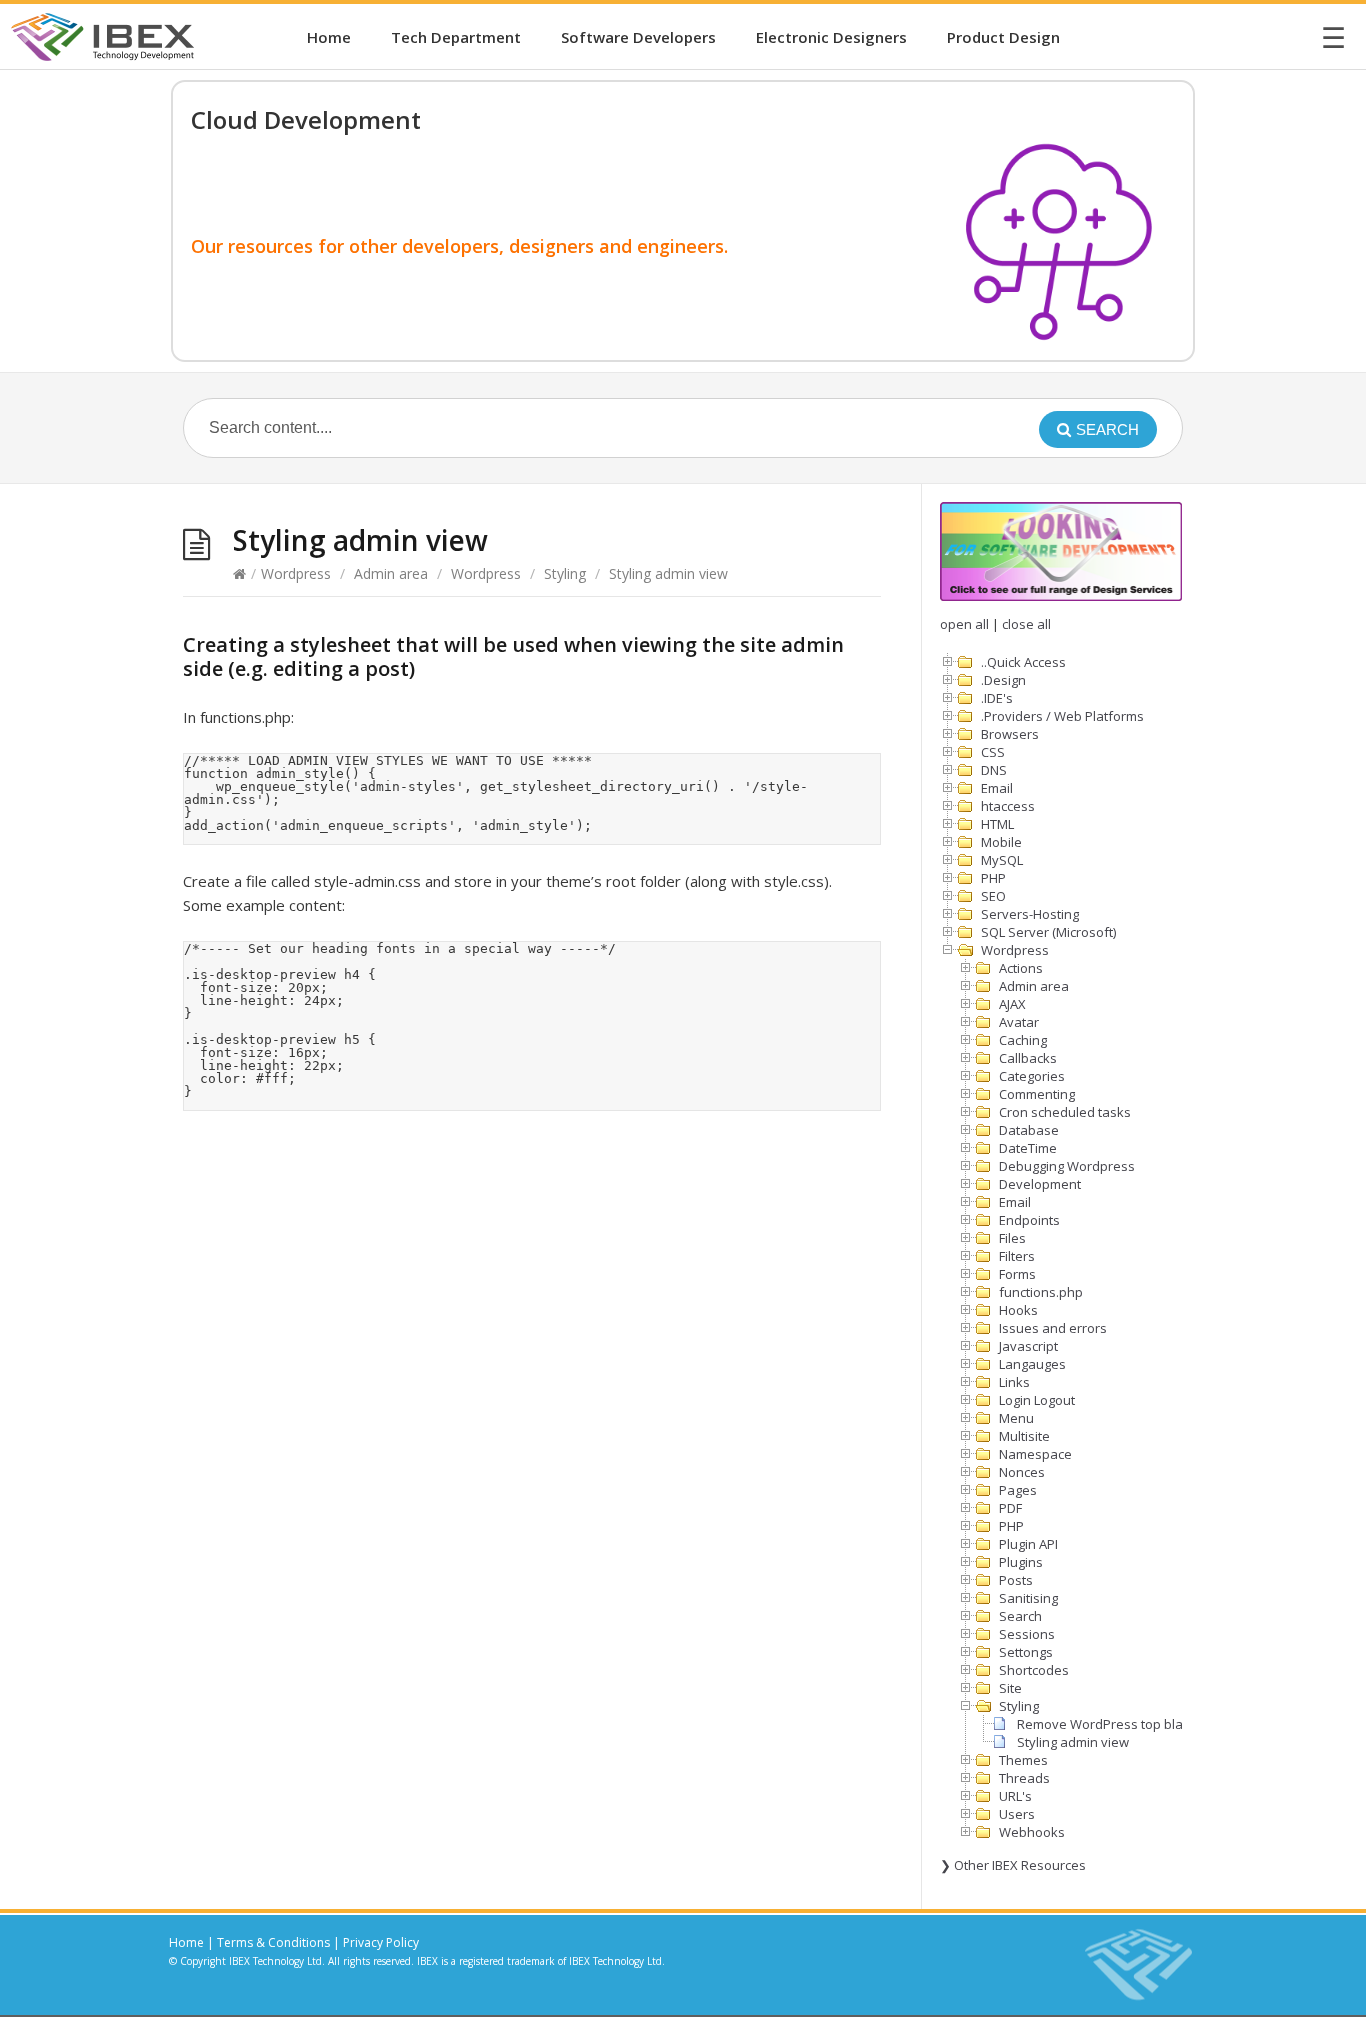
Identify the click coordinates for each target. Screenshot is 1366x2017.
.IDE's (997, 698)
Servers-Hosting (1030, 914)
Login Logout (1037, 1400)
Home (329, 37)
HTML (997, 824)
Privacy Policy (381, 1942)
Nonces (1022, 1472)
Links (1014, 1382)
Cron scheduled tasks (1065, 1112)
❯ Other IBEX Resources (1013, 1865)
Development (1040, 1184)
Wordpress (296, 573)
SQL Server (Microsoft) (1048, 932)
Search (1020, 1616)
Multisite (1024, 1436)
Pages (1018, 1490)
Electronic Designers (831, 37)
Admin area (391, 573)
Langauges (1032, 1364)
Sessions (1027, 1634)
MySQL (1002, 860)
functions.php (1041, 1292)
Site (1010, 1688)
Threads (1024, 1778)
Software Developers (638, 37)
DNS (994, 770)
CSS (993, 752)
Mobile (1001, 842)
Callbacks (1028, 1058)
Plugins (1021, 1562)
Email (997, 788)
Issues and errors (1053, 1328)
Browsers (1010, 734)
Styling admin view (1073, 1742)
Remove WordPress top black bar (1118, 1724)
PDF (1010, 1508)
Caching (1023, 1040)
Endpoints (1029, 1220)
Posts (1016, 1580)
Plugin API (1028, 1544)
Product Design (1003, 37)
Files (1012, 1238)
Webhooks (1032, 1832)
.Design (1003, 680)
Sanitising (1028, 1598)
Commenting (1037, 1094)
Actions (1021, 968)
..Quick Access (1023, 662)
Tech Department (456, 37)
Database (1029, 1130)
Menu (1016, 1418)
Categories (1032, 1076)
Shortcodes (1034, 1670)
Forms (1017, 1274)
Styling (565, 573)
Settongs (1026, 1652)
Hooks (1018, 1310)
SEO (993, 896)
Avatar (1019, 1022)
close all (1026, 624)
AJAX (1012, 1004)
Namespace (1035, 1454)
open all (964, 624)
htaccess (1008, 806)
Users (1017, 1814)
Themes (1023, 1760)
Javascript (1028, 1346)
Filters (1017, 1256)
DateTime (1028, 1148)
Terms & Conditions (273, 1942)
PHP (993, 878)
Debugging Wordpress (1067, 1166)
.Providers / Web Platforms (1062, 716)
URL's (1015, 1796)
